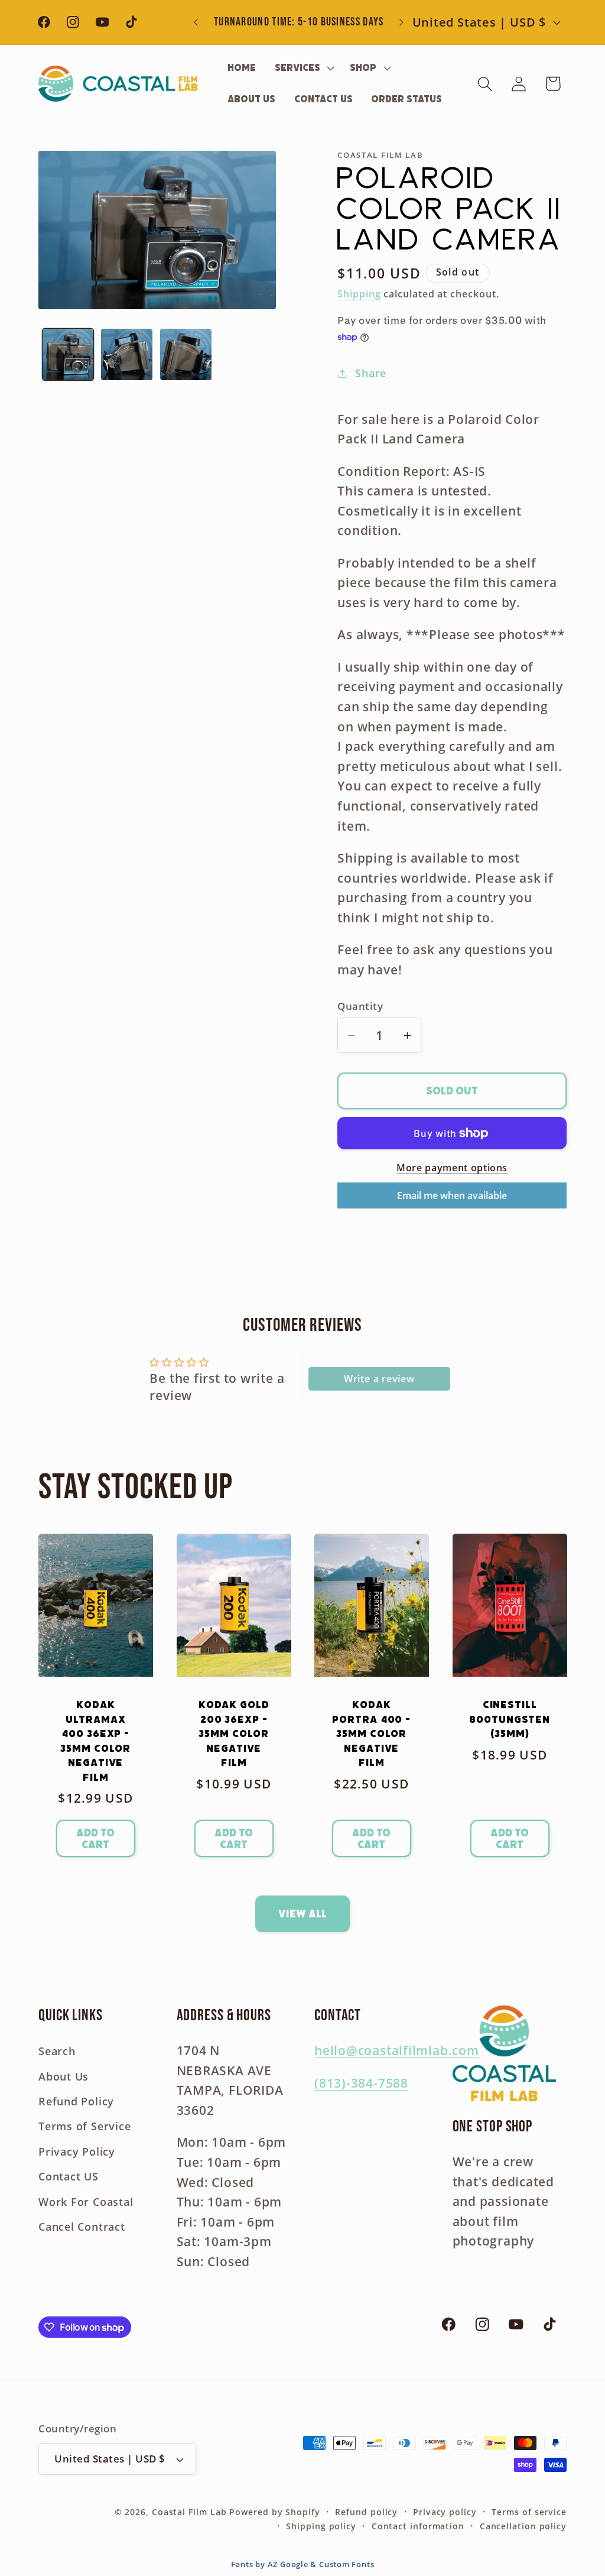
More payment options (452, 1168)
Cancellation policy (523, 2526)
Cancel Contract (82, 2227)
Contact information (418, 2526)
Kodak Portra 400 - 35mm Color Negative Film (371, 1733)
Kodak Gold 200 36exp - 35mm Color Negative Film (233, 1733)
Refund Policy (76, 2101)
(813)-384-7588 (361, 2083)
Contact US (69, 2176)
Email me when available (452, 1195)
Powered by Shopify (274, 2512)
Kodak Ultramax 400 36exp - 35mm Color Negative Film (95, 1741)
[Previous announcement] (196, 22)
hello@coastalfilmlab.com (397, 2050)
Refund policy (366, 2512)
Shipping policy (321, 2526)
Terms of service (529, 2512)
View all (302, 1914)
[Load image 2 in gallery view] (127, 354)
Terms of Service (84, 2126)
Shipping (359, 294)
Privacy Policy (77, 2151)
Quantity (360, 1006)
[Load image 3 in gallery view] (186, 354)
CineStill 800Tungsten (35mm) (510, 1719)
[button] (303, 68)
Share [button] (371, 373)
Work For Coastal (86, 2202)
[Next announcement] (401, 22)
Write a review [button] (379, 1379)
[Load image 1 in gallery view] (68, 354)
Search (57, 2051)
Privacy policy (445, 2512)
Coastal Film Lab (189, 2512)
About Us (64, 2076)
